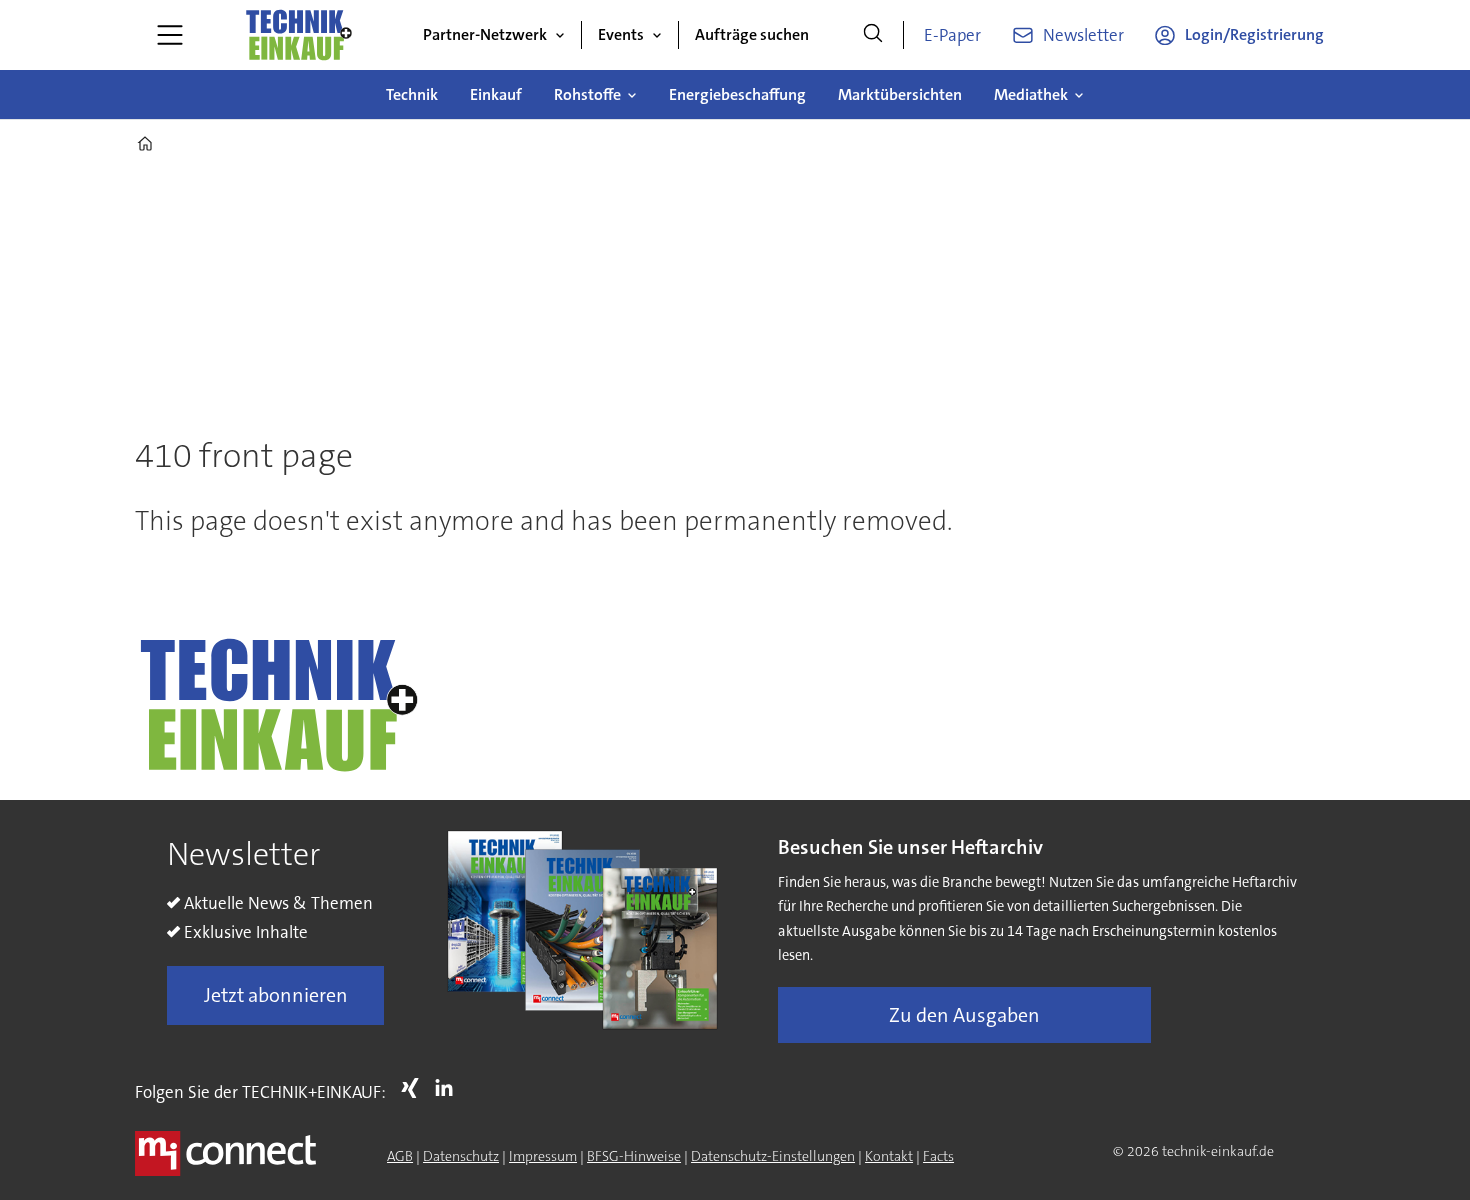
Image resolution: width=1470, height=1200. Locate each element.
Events (621, 34)
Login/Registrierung (1254, 34)
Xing (415, 1088)
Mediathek (1031, 94)
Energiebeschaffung (737, 94)
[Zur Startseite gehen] (298, 35)
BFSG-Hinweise (634, 1156)
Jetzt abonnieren (276, 995)
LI (449, 1088)
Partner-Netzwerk (485, 34)
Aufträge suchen (752, 34)
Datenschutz (461, 1156)
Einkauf (496, 94)
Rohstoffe (587, 94)
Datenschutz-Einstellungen (773, 1156)
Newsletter (1083, 35)
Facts (938, 1156)
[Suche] (873, 35)
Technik (412, 94)
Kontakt (889, 1156)
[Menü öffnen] (170, 35)
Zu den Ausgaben (964, 1015)
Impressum (543, 1156)
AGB (400, 1156)
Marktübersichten (900, 94)
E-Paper (952, 35)
